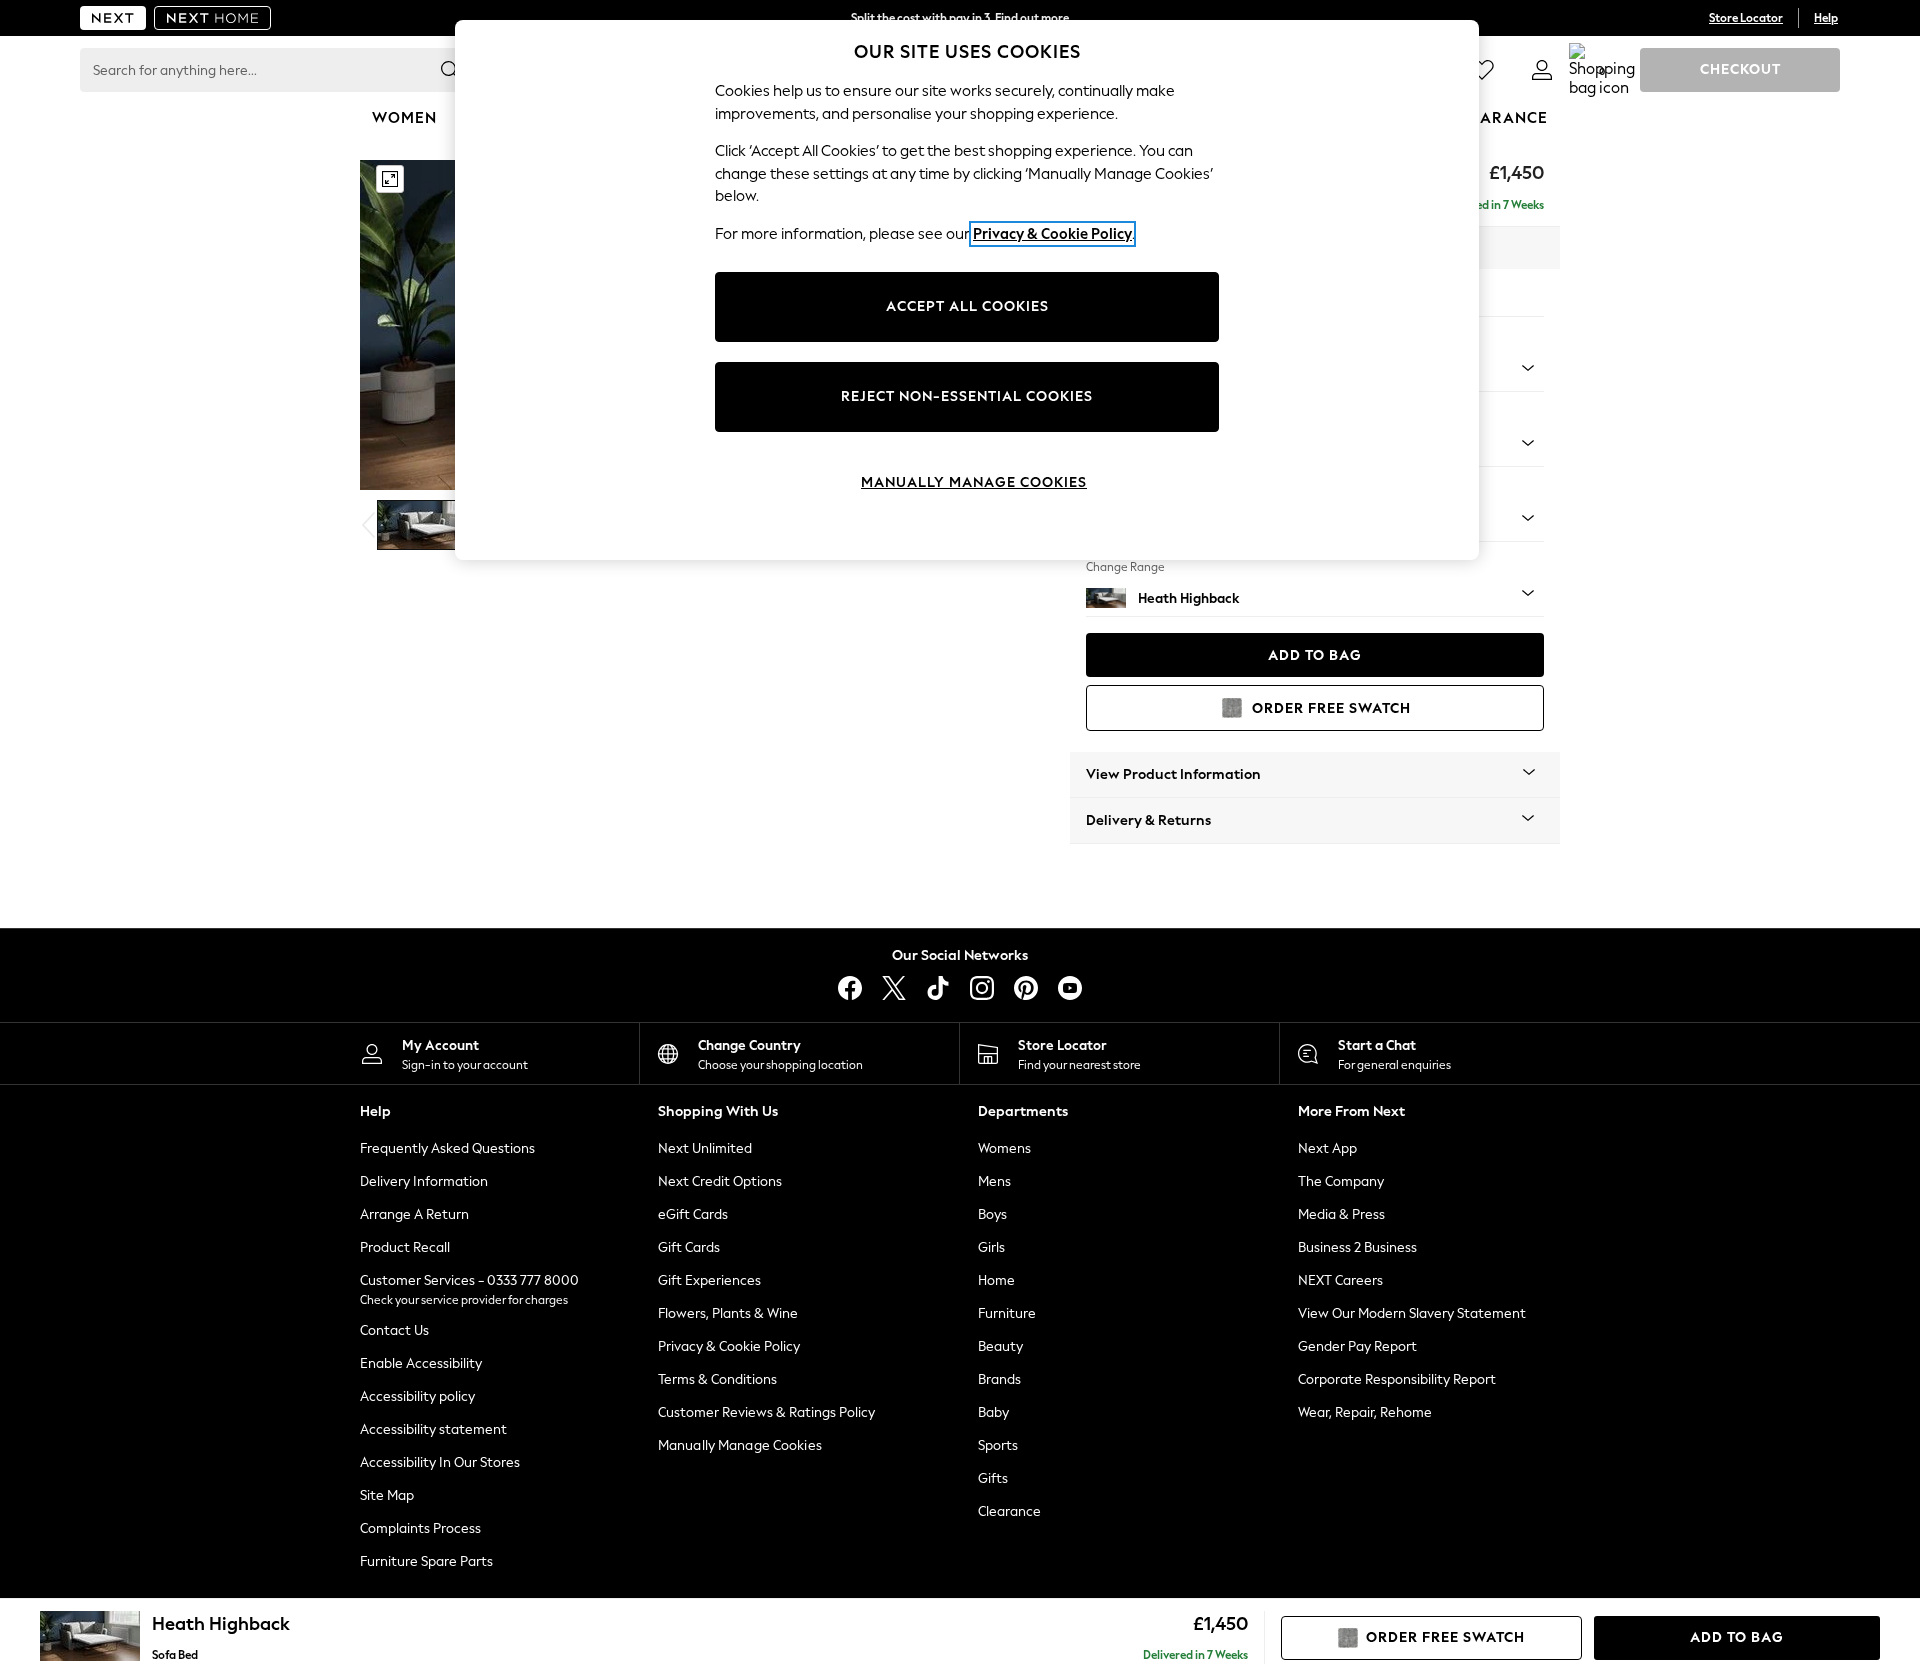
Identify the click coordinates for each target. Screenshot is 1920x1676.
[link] (1542, 70)
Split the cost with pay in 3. (960, 18)
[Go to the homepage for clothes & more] (113, 18)
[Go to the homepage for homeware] (213, 18)
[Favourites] (1482, 70)
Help (1826, 18)
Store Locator (1746, 18)
